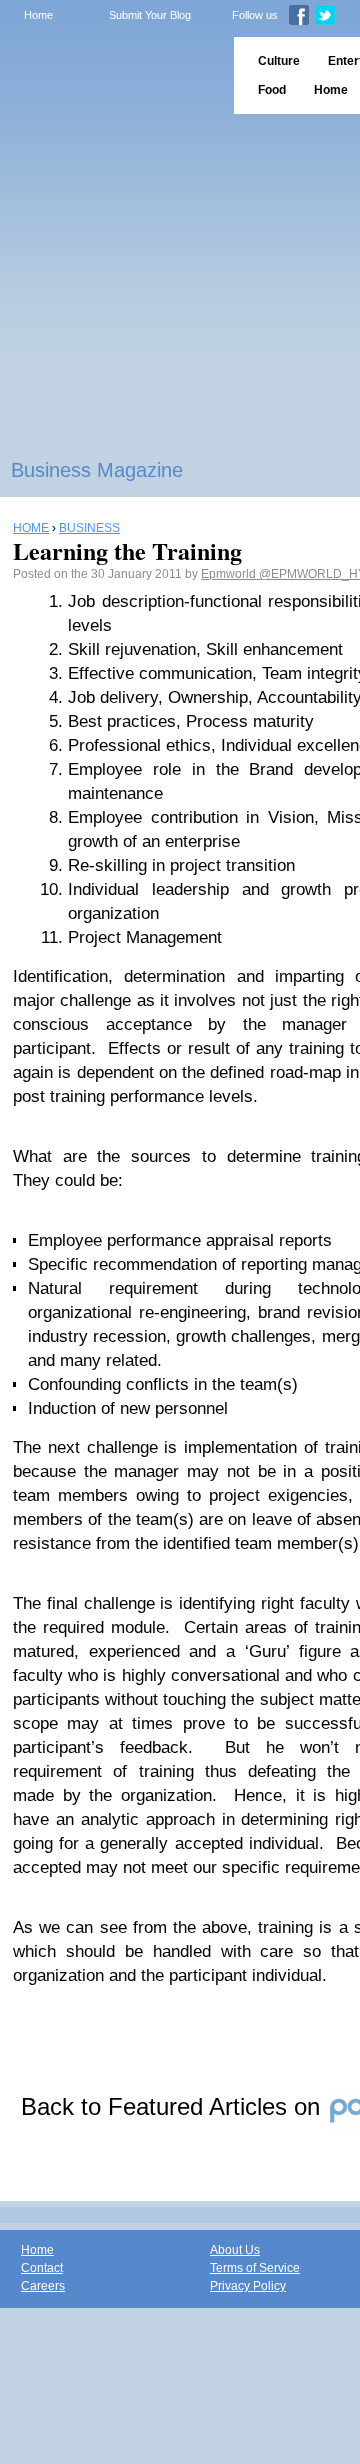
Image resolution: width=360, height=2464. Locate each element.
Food (272, 90)
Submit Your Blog (150, 15)
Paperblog (110, 75)
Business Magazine (97, 470)
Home (38, 15)
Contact (42, 2268)
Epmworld (230, 574)
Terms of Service (255, 2268)
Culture (279, 61)
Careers (43, 2286)
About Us (235, 2250)
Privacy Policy (248, 2286)
